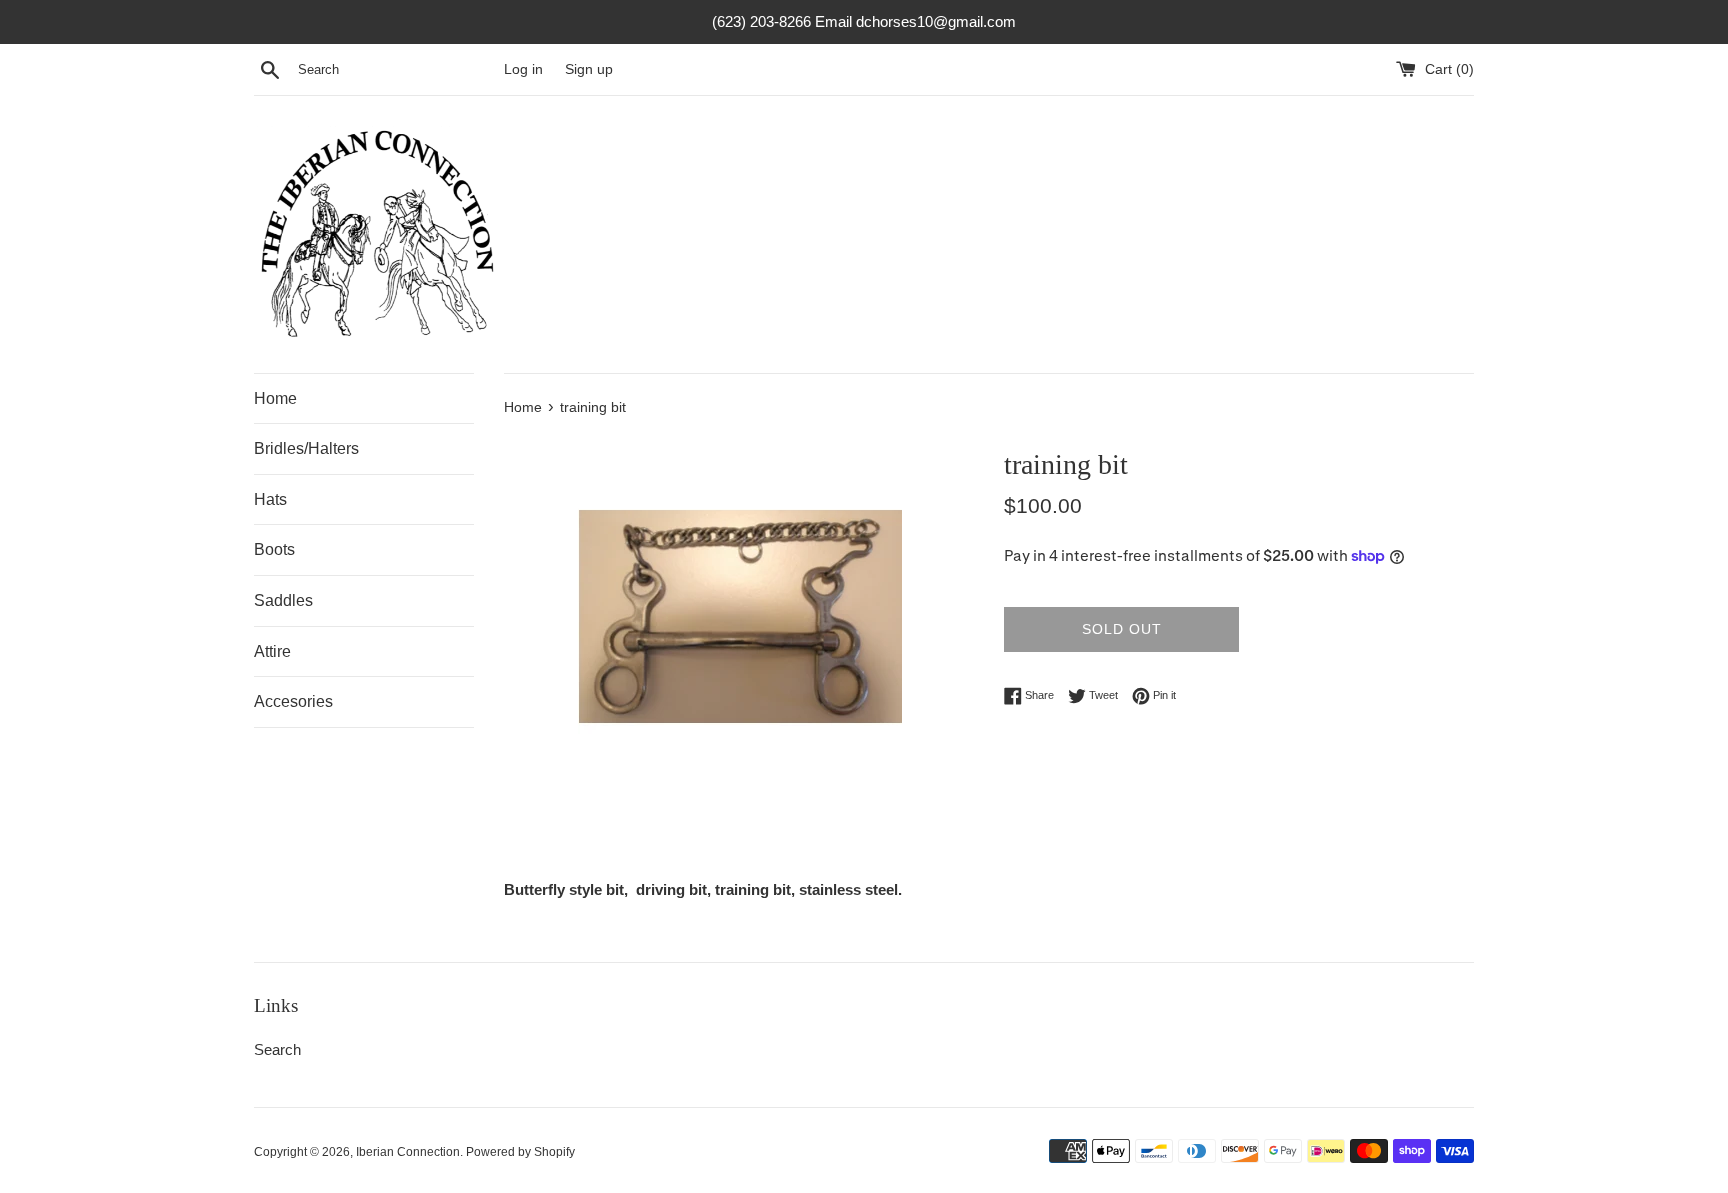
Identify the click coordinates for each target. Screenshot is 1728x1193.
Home (275, 398)
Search (277, 1049)
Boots (274, 549)
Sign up (589, 69)
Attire (272, 651)
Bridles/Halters (306, 448)
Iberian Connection (408, 1152)
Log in (523, 69)
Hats (270, 499)
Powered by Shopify (520, 1152)
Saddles (283, 600)
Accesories (293, 701)
